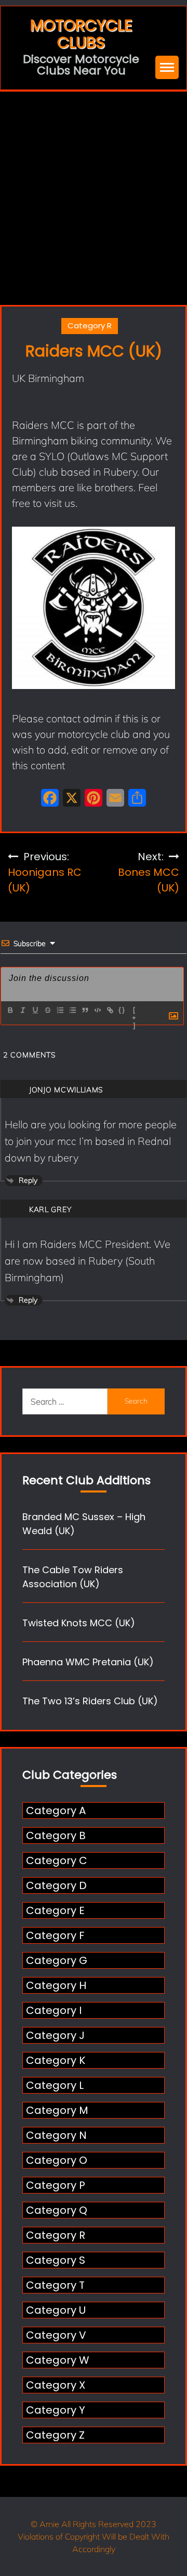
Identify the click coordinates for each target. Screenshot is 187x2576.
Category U (56, 2310)
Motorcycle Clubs (81, 34)
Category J (55, 2035)
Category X (56, 2385)
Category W (58, 2360)
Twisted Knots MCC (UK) (79, 1623)
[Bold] (10, 1010)
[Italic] (22, 1010)
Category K (56, 2060)
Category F (55, 1935)
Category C (57, 1860)
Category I (54, 2010)
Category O (57, 2160)
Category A (56, 1810)
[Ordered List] (60, 1010)
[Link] (110, 1010)
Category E (55, 1910)
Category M (57, 2110)
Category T (55, 2285)
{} (122, 1010)
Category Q (57, 2210)
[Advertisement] (94, 190)
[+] (135, 1011)
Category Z (55, 2435)
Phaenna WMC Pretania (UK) (88, 1662)
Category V (56, 2335)
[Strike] (47, 1010)
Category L (55, 2085)
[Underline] (35, 1010)
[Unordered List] (72, 1010)
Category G (57, 1960)
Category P (56, 2185)
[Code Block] (97, 1010)
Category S (56, 2260)
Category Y (56, 2410)
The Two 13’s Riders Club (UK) (90, 1701)
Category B (56, 1835)
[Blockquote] (85, 1010)
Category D (56, 1885)
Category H (56, 1985)
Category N (56, 2135)
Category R (90, 326)
